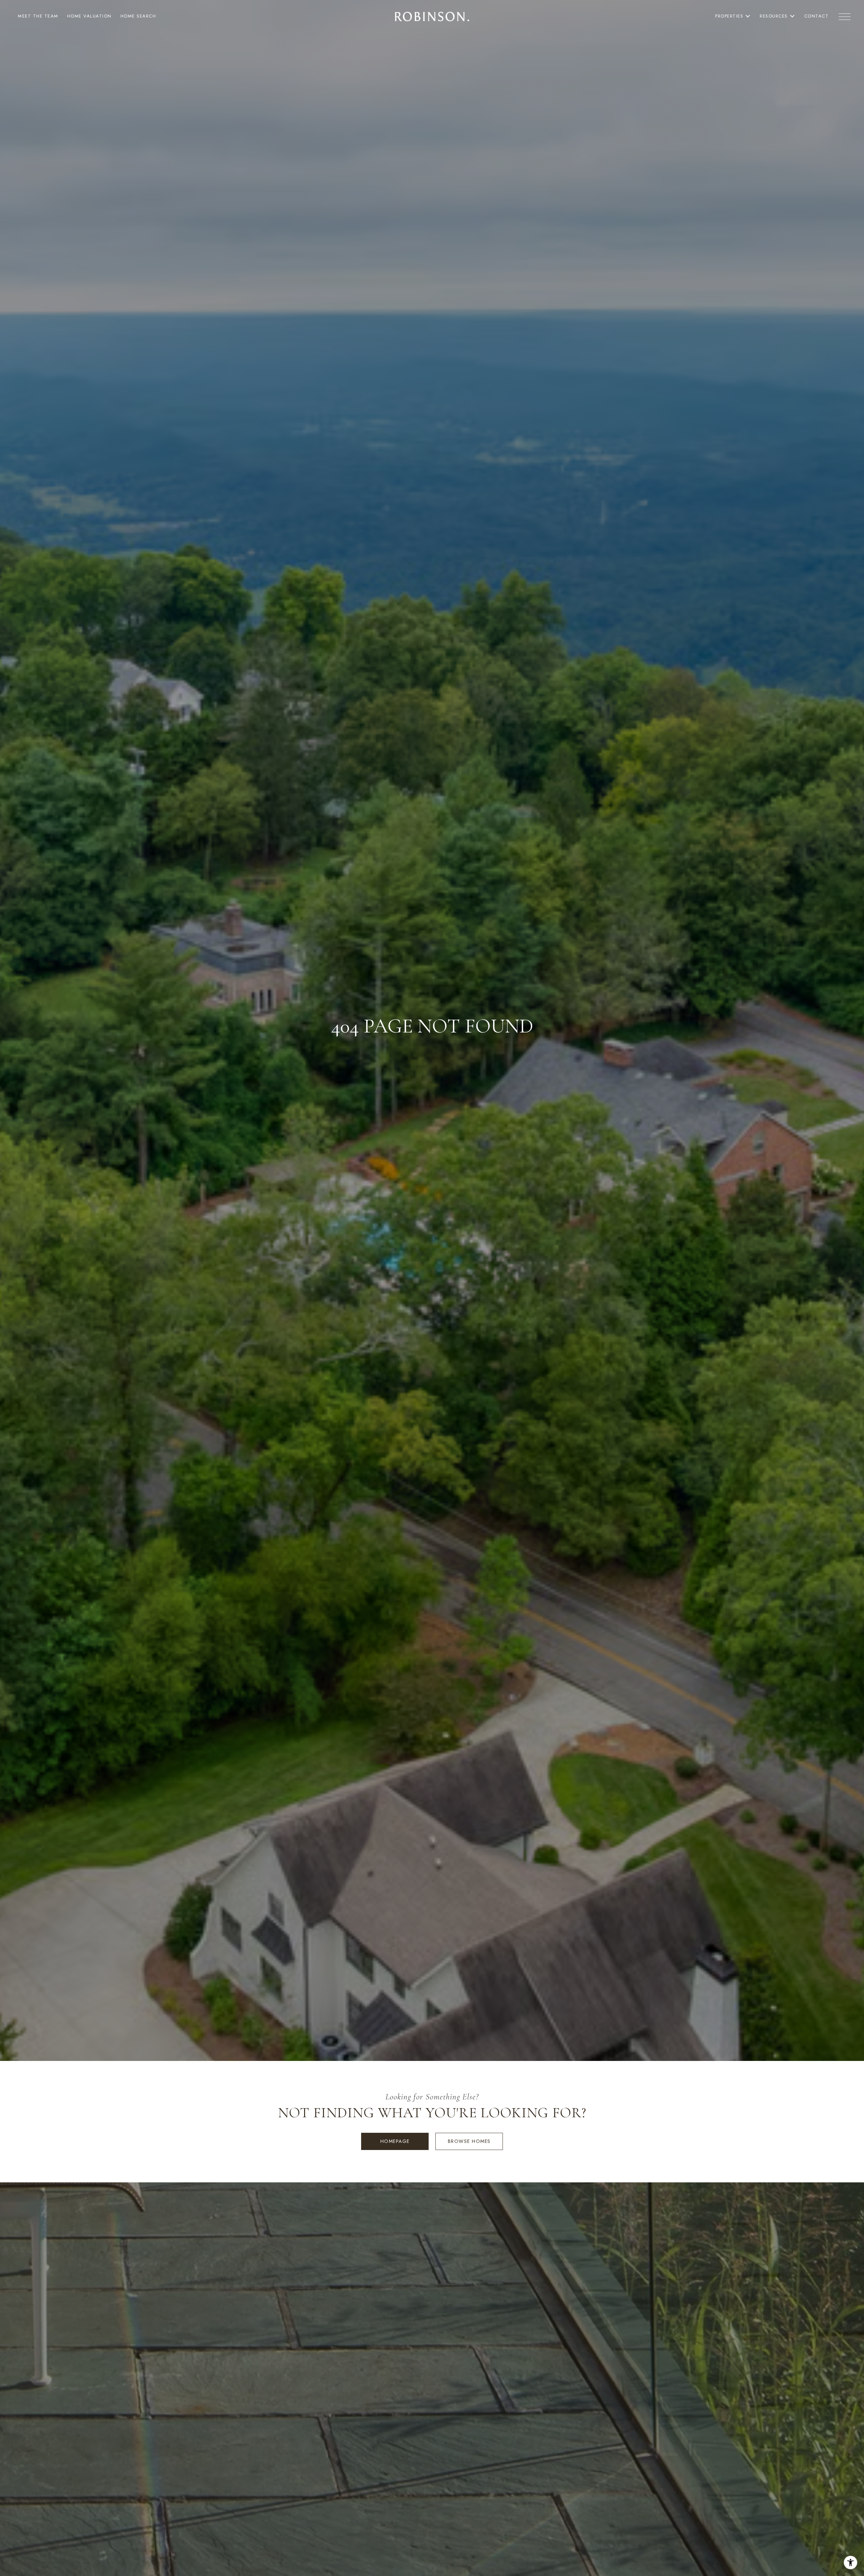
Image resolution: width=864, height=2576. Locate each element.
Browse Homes (469, 2141)
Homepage (395, 2141)
